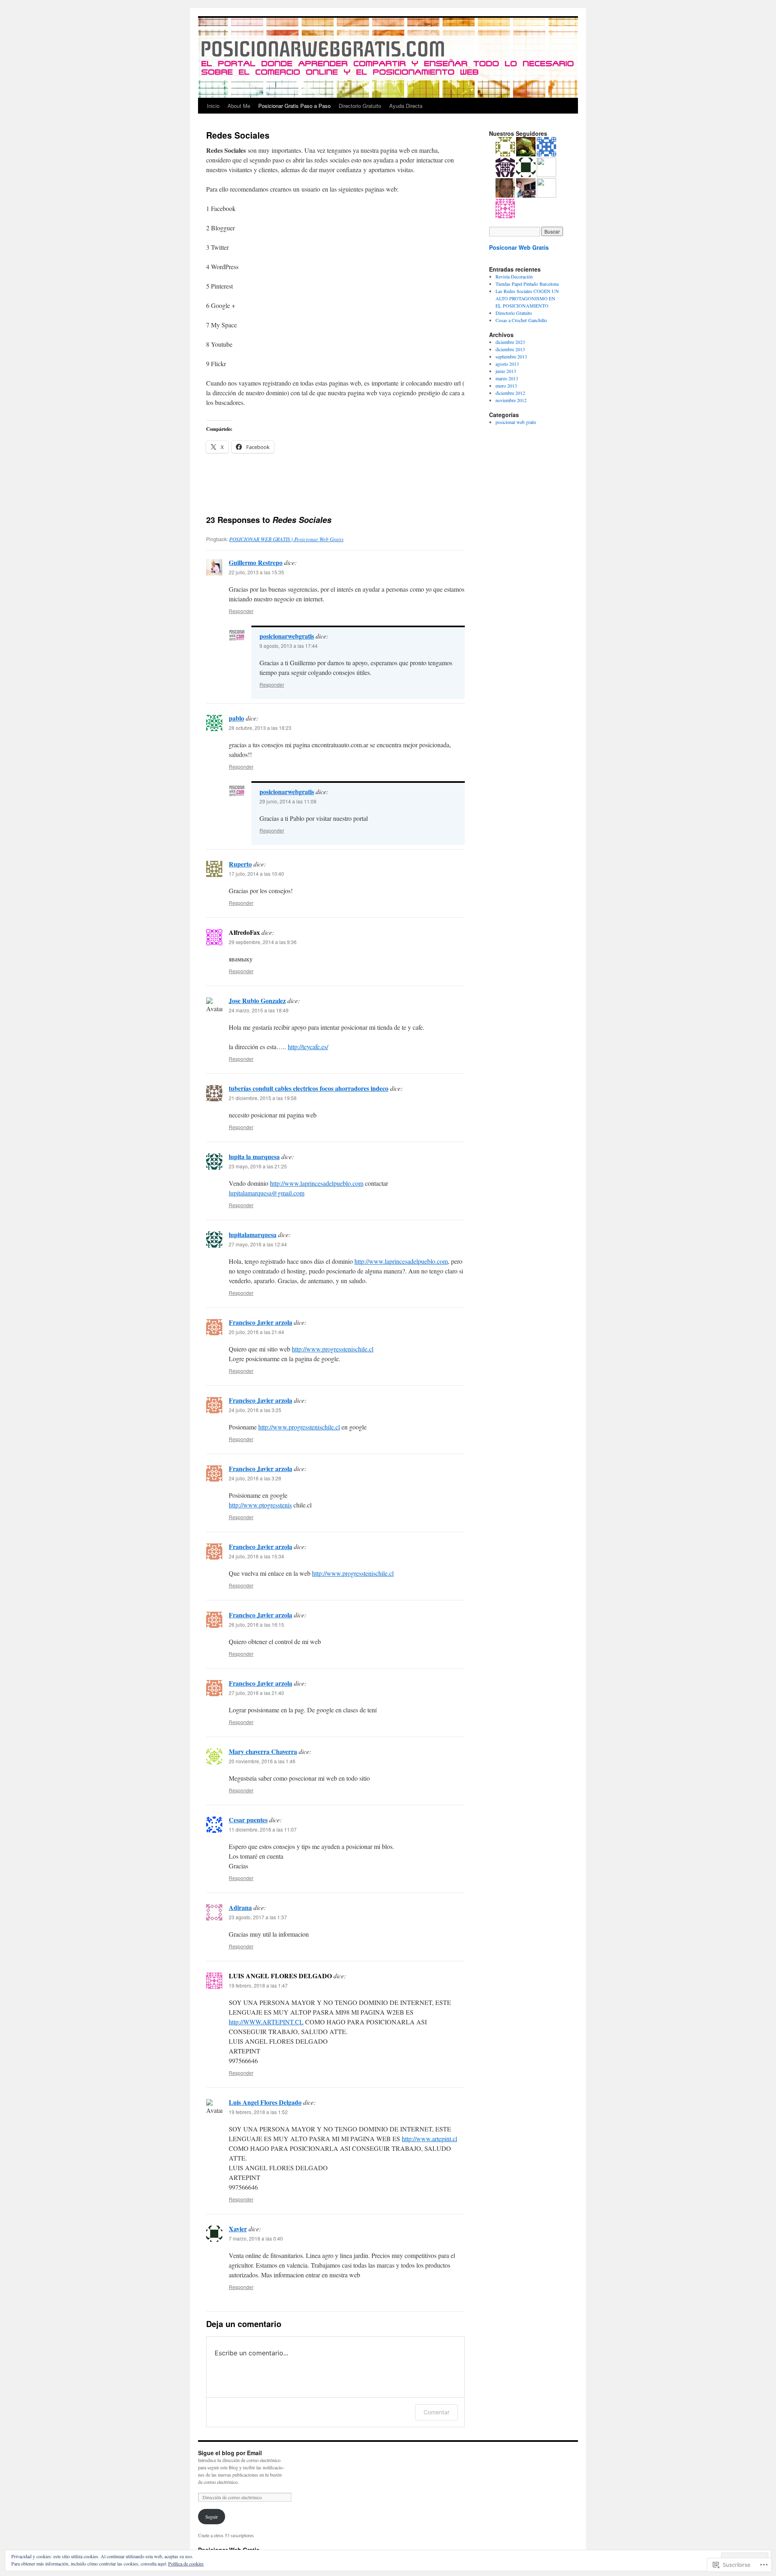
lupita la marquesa (254, 1156)
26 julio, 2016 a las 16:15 (256, 1624)
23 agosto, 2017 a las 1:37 (258, 1917)
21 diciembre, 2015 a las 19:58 (263, 1098)
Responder (241, 611)
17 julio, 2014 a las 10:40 (256, 874)
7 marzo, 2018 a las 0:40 (256, 2238)
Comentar (436, 2412)
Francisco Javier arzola (260, 1322)
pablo (236, 718)
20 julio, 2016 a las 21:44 (256, 1332)
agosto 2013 (507, 364)
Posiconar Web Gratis (519, 247)
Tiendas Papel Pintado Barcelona (527, 284)
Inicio (213, 106)
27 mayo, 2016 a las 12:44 (258, 1244)
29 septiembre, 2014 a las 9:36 (263, 942)
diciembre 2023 (510, 342)
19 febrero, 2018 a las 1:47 (258, 1985)
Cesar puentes (248, 1820)
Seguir (212, 2517)
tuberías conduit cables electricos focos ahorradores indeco (309, 1088)
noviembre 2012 (511, 400)
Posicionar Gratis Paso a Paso (294, 106)
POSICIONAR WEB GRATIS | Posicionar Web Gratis (286, 539)
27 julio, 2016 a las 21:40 (256, 1693)
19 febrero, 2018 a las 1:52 (258, 2112)
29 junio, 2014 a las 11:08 (288, 801)
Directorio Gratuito (360, 106)
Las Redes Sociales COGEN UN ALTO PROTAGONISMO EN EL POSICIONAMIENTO (527, 298)
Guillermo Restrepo (256, 562)
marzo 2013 (507, 378)
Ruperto (240, 864)
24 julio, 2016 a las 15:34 (256, 1556)
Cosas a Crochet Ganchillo (521, 320)
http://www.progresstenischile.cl (333, 1349)
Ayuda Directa (406, 106)
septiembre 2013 (511, 356)
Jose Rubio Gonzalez (257, 1000)
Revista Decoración (514, 276)
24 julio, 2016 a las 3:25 (255, 1410)
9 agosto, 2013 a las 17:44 (289, 646)
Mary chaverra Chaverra (263, 1751)
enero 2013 (506, 386)
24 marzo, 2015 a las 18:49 (259, 1010)
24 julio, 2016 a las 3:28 (255, 1478)
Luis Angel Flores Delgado (265, 2102)
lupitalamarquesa (253, 1234)
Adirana (240, 1907)
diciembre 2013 (510, 349)
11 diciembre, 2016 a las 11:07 (263, 1829)
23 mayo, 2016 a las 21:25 (258, 1166)
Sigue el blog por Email (230, 2453)
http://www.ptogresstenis (260, 1505)
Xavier (238, 2229)
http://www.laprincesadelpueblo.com (317, 1183)
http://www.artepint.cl (429, 2139)
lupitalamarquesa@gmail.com (267, 1193)
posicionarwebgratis (287, 636)
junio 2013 (506, 371)
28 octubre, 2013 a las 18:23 (260, 728)
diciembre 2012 (510, 393)
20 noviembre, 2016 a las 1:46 (262, 1761)
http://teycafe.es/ (308, 1047)
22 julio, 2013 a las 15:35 (256, 572)
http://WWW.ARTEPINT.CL (266, 2022)
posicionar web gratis (516, 422)
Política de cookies (186, 2563)
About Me (239, 106)
